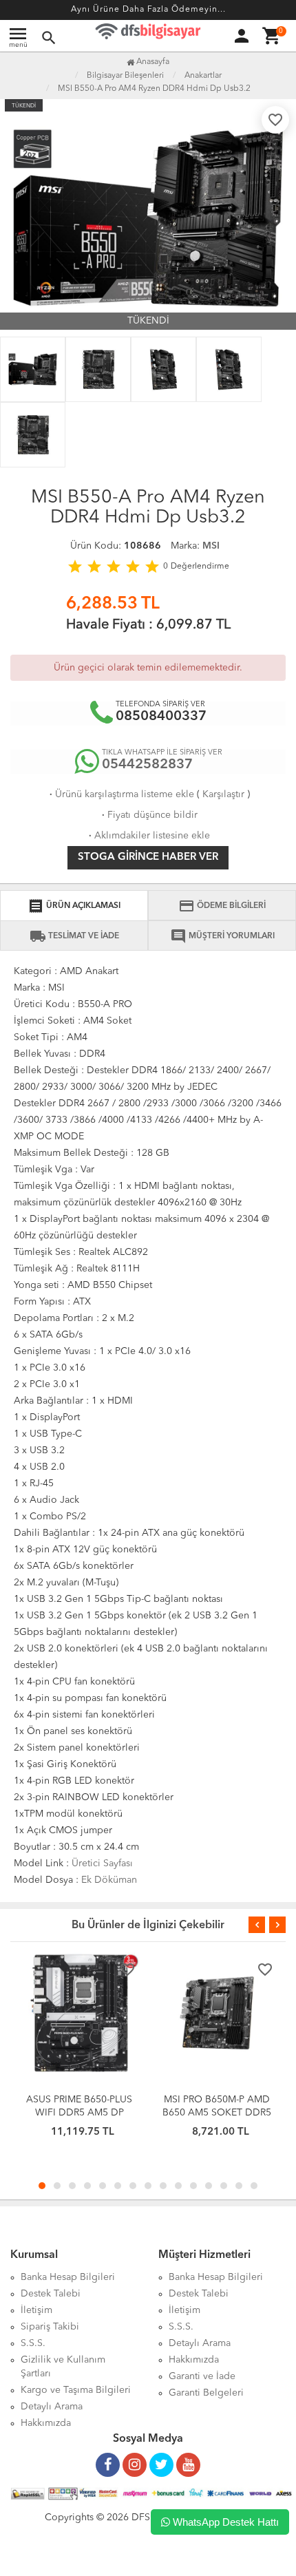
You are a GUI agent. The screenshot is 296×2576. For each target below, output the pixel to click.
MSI (211, 546)
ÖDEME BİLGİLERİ (222, 906)
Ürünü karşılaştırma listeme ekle (120, 794)
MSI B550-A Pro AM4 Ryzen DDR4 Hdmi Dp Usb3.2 (154, 89)
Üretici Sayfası (102, 1864)
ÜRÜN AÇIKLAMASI (74, 906)
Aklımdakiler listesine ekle (148, 836)
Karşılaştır (223, 794)
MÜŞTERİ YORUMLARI (222, 936)
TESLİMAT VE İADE (74, 936)
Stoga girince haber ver (148, 857)
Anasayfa (152, 62)
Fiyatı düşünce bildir (148, 815)
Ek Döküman (109, 1880)
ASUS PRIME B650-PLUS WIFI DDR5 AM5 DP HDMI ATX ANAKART (79, 2113)
